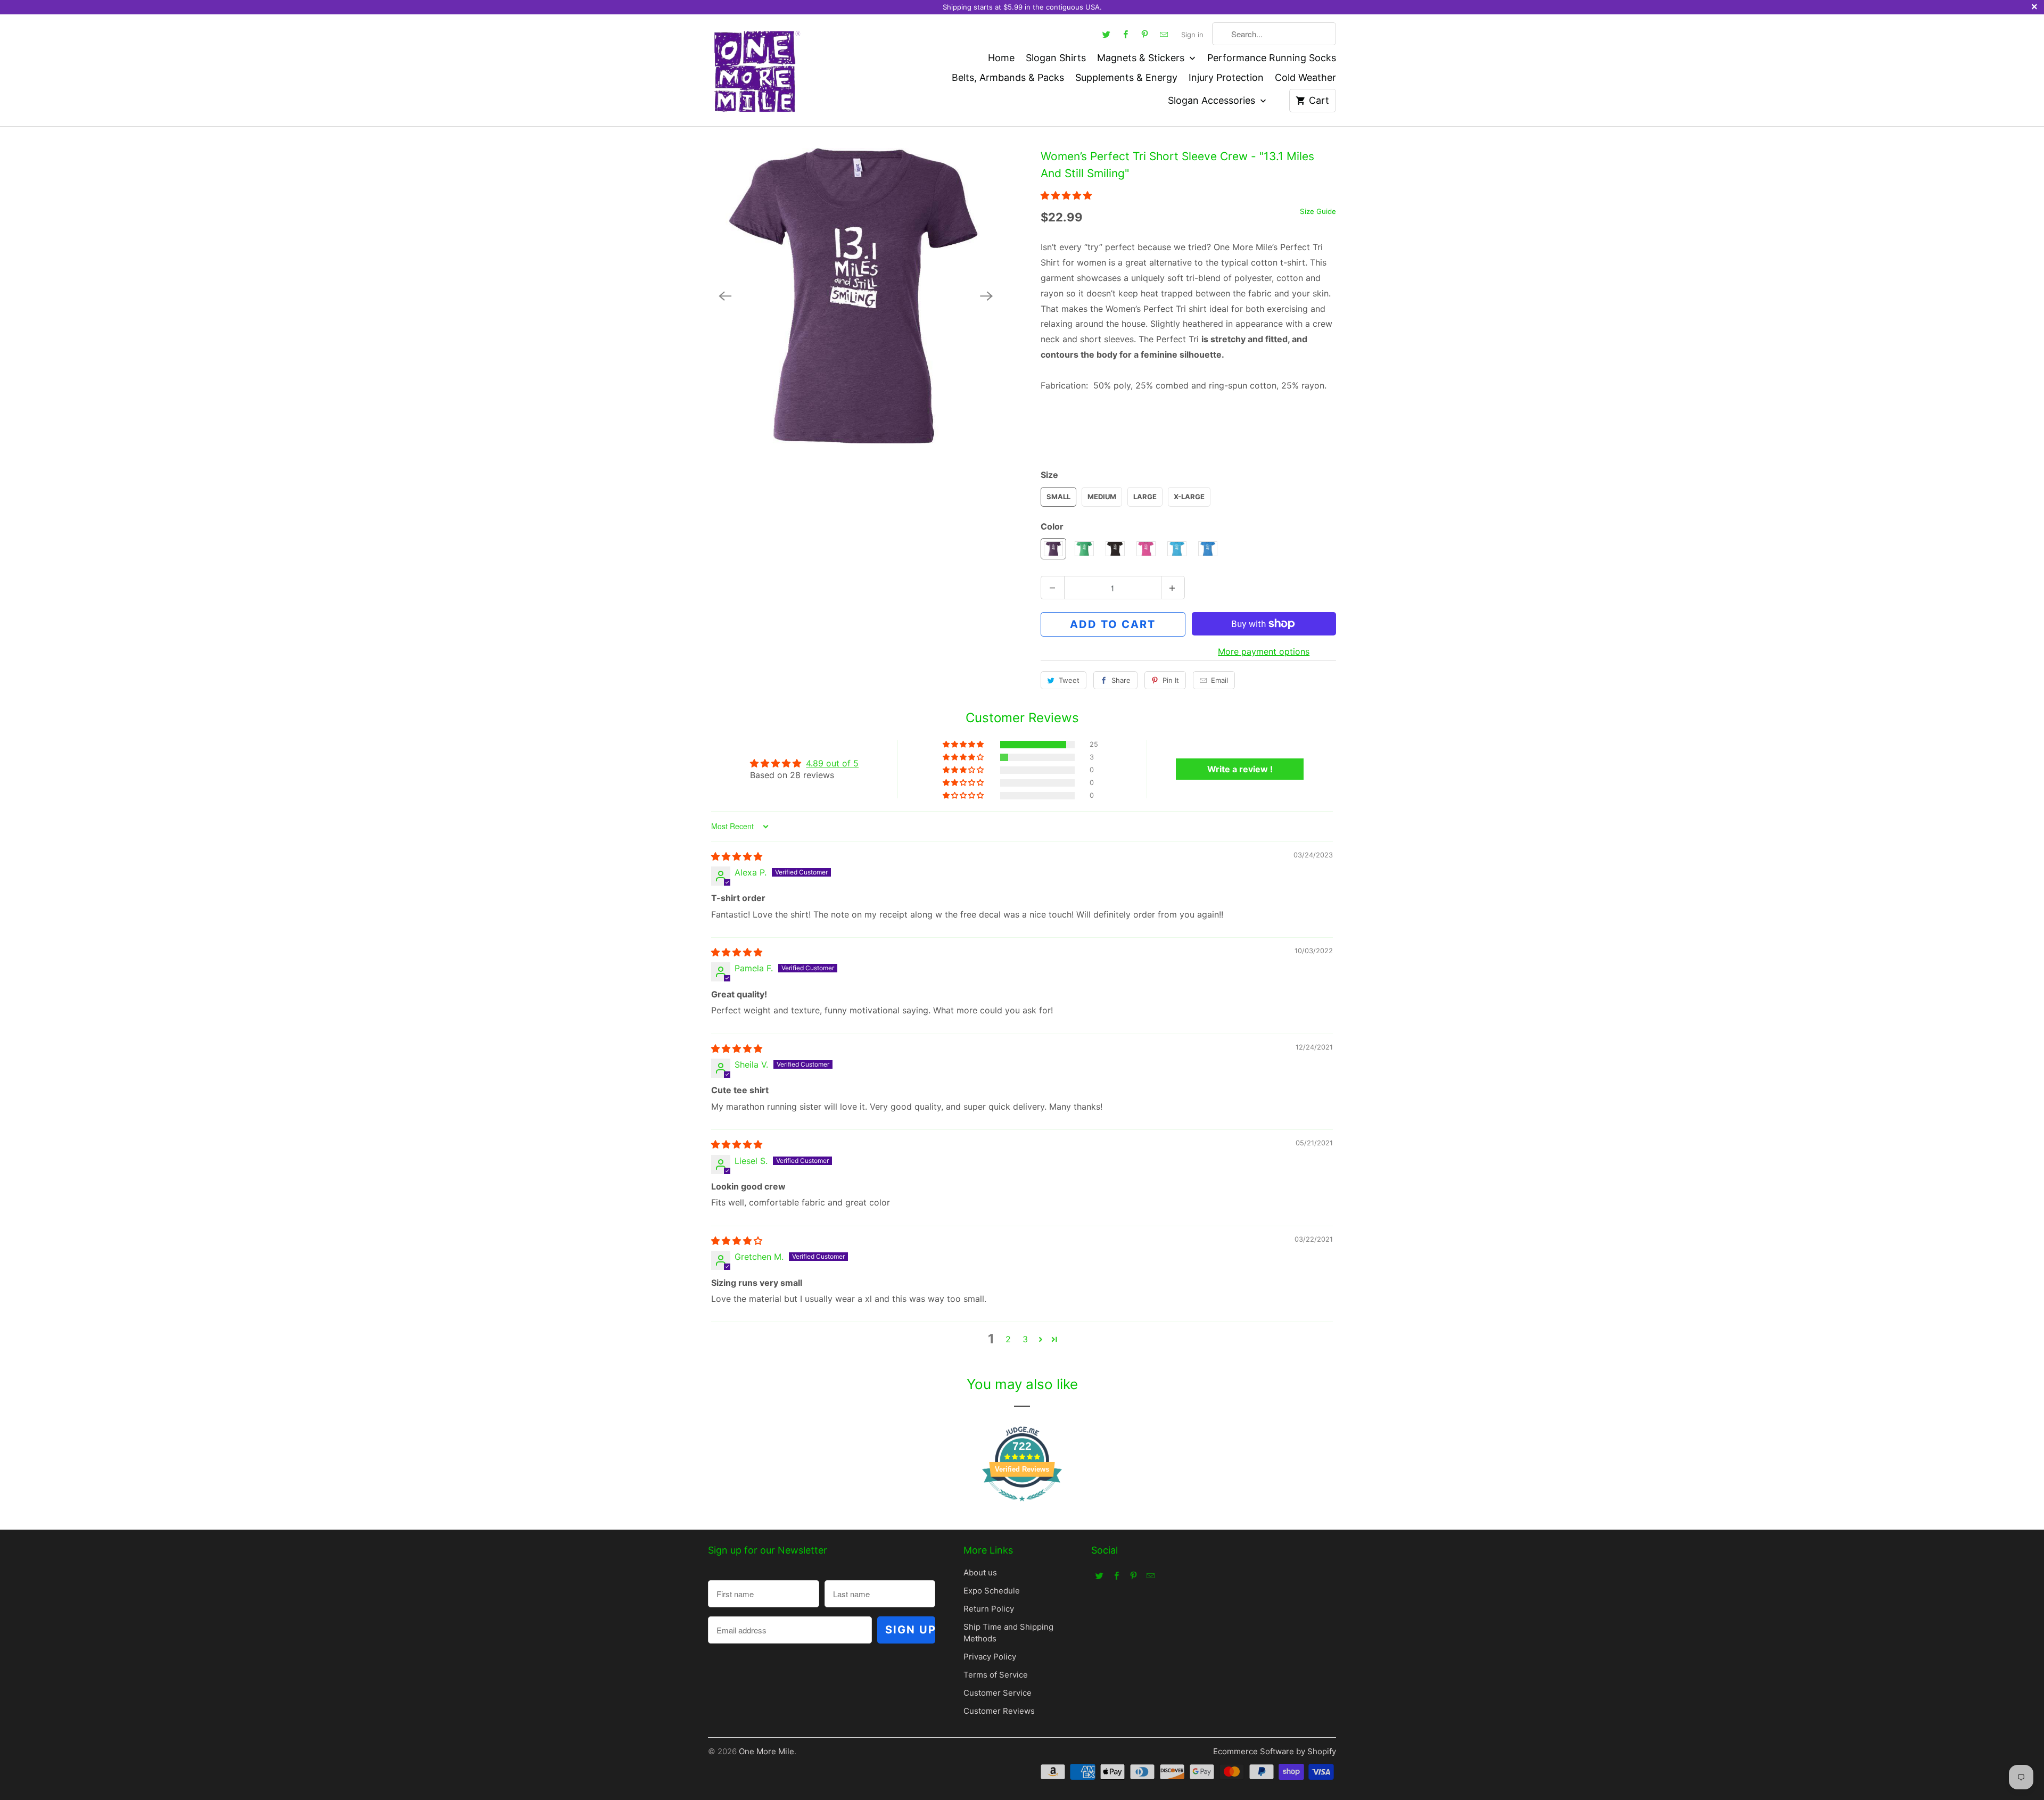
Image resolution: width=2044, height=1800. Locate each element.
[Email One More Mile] (1164, 34)
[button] (1066, 195)
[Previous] (725, 296)
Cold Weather (1305, 77)
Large (1145, 497)
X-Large (1189, 497)
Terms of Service (996, 1675)
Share (1121, 680)
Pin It (1171, 680)
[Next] (986, 296)
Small (1058, 497)
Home (1001, 58)
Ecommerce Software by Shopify (1275, 1751)
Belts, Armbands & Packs (1008, 77)
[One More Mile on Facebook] (1126, 34)
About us (980, 1572)
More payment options (1264, 651)
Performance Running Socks (1272, 58)
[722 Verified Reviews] (1022, 1506)
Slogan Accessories (1213, 100)
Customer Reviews (999, 1711)
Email (1219, 680)
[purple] (856, 296)
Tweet (1069, 680)
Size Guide (1318, 211)
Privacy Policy (990, 1657)
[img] (737, 856)
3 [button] (1025, 1339)
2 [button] (1008, 1339)
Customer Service (998, 1693)
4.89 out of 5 (832, 763)
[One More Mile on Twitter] (1107, 34)
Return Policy (989, 1609)
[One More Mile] (756, 70)
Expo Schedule (992, 1591)
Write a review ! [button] (1240, 769)
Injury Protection (1226, 77)
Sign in (1192, 35)
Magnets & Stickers (1142, 58)
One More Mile (767, 1751)
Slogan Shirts (1056, 58)
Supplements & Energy (1126, 77)
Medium (1102, 497)
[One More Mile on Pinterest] (1145, 34)
